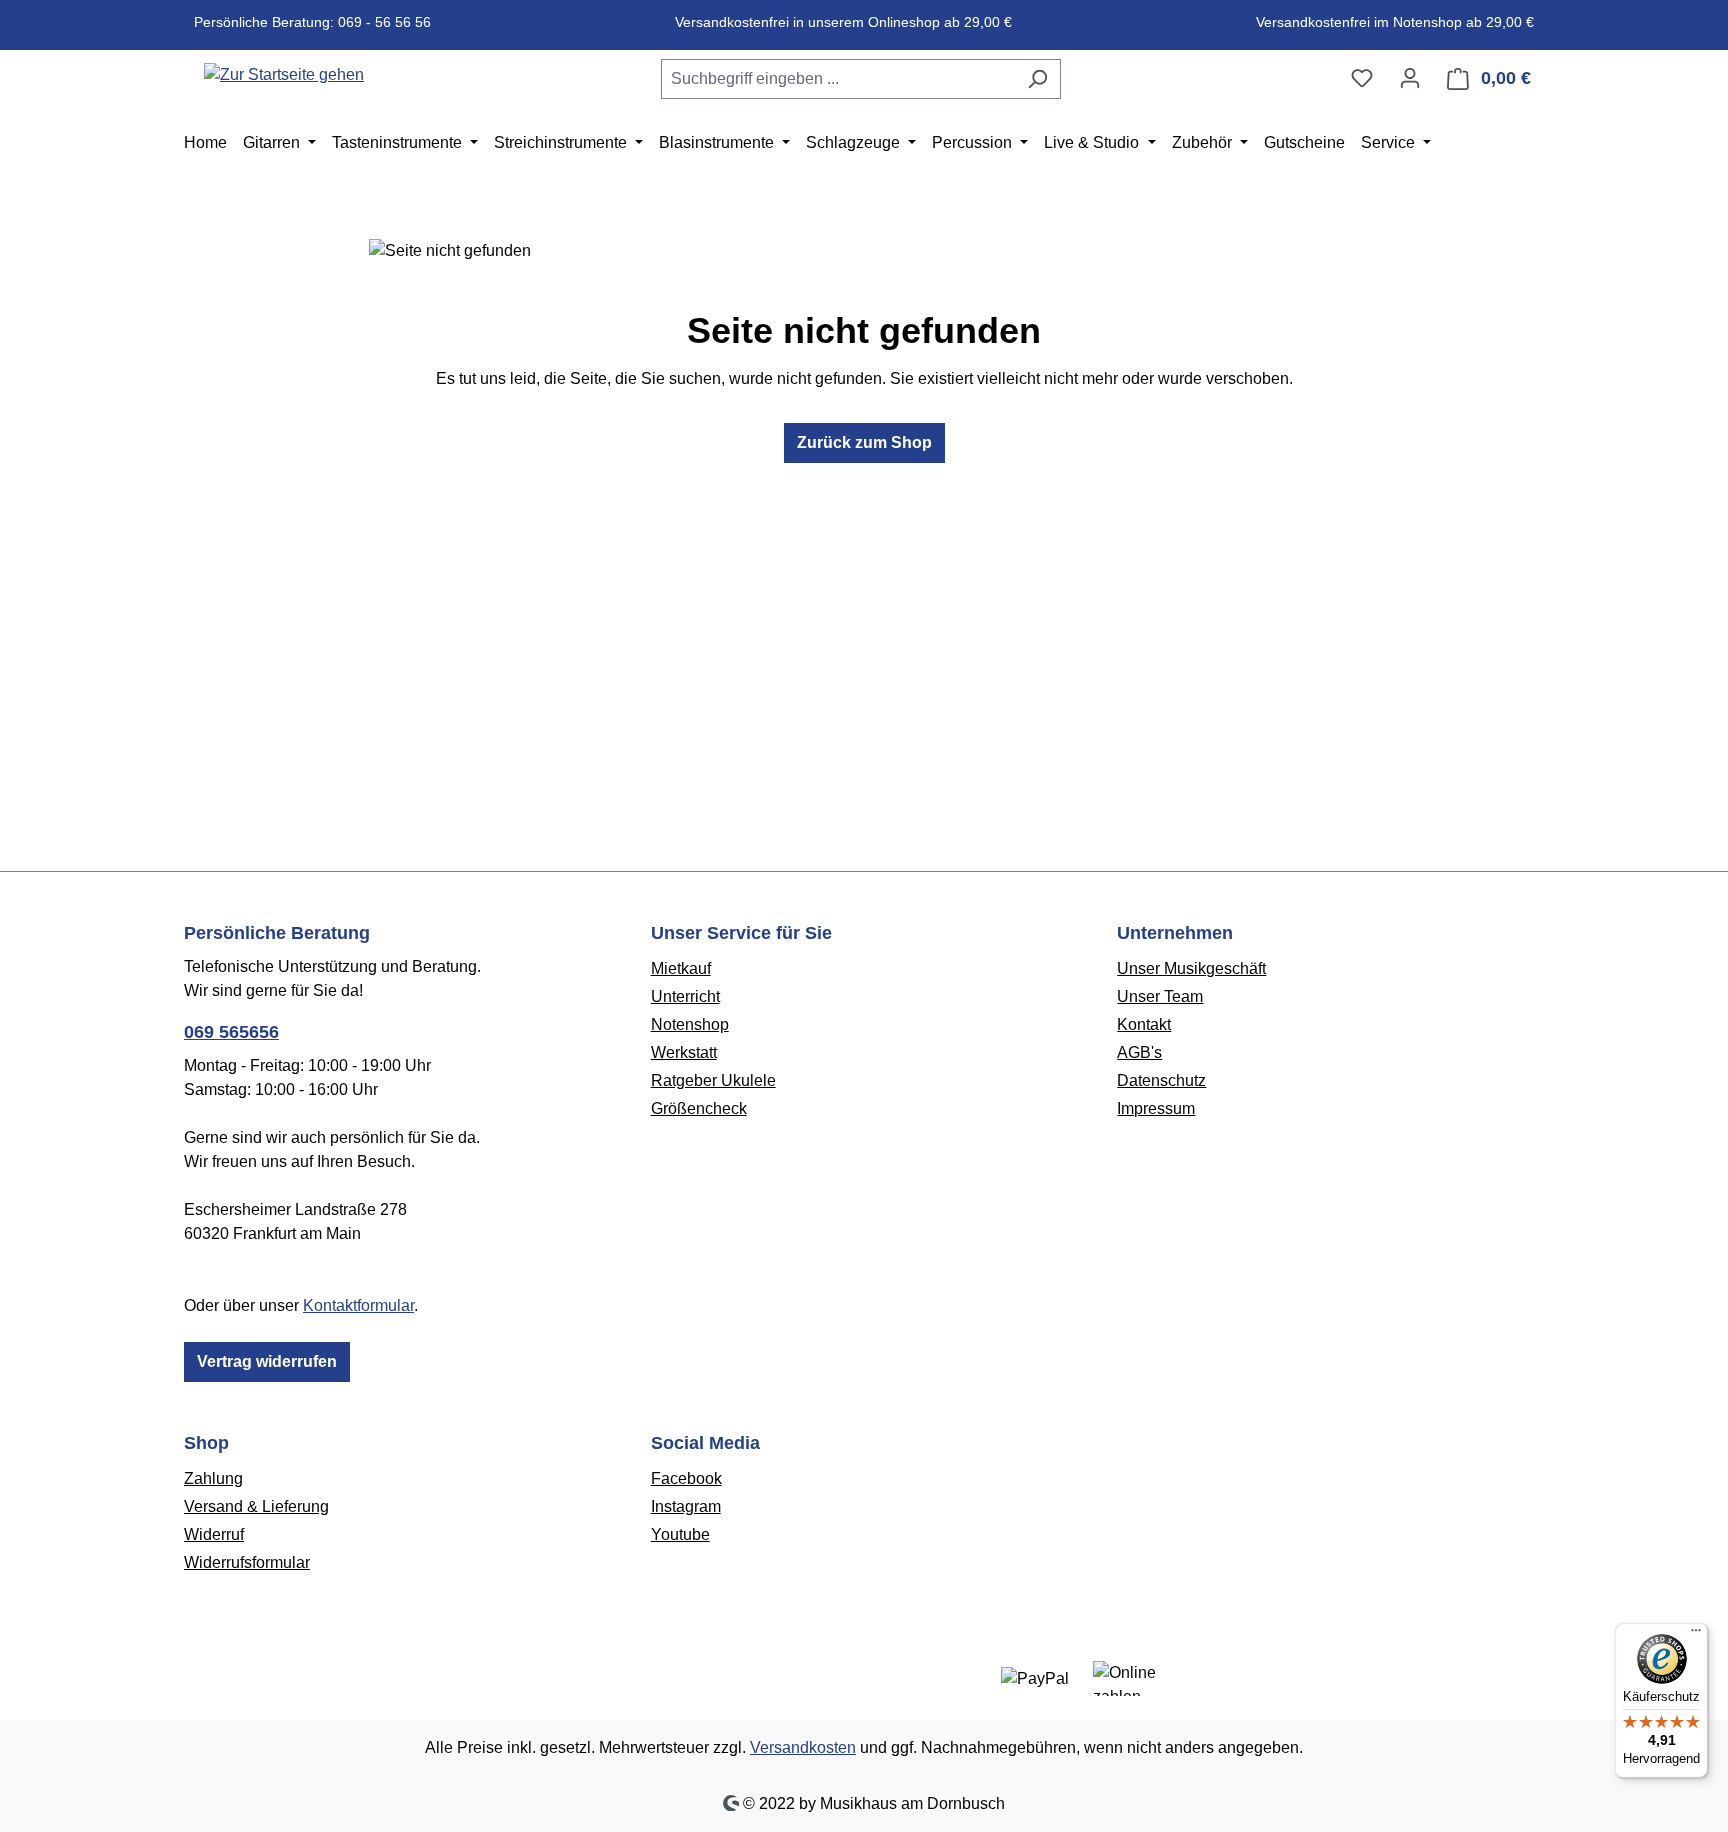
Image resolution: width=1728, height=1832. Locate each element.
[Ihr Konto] (1410, 78)
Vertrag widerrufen (267, 1361)
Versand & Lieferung (256, 1506)
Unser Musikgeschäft (1191, 968)
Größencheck (699, 1108)
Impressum (1156, 1108)
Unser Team (1160, 996)
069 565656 (231, 1032)
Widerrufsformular (247, 1562)
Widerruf (214, 1534)
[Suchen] (1037, 79)
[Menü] (1696, 1635)
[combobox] (838, 79)
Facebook (686, 1478)
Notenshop (690, 1024)
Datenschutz (1161, 1080)
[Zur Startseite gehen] (284, 74)
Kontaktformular (358, 1305)
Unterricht (685, 996)
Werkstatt (684, 1052)
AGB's (1139, 1052)
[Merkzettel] (1362, 78)
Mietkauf (681, 968)
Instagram (686, 1506)
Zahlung (213, 1478)
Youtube (680, 1534)
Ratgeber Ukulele (713, 1080)
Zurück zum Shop (864, 442)
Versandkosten (803, 1747)
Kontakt (1144, 1024)
